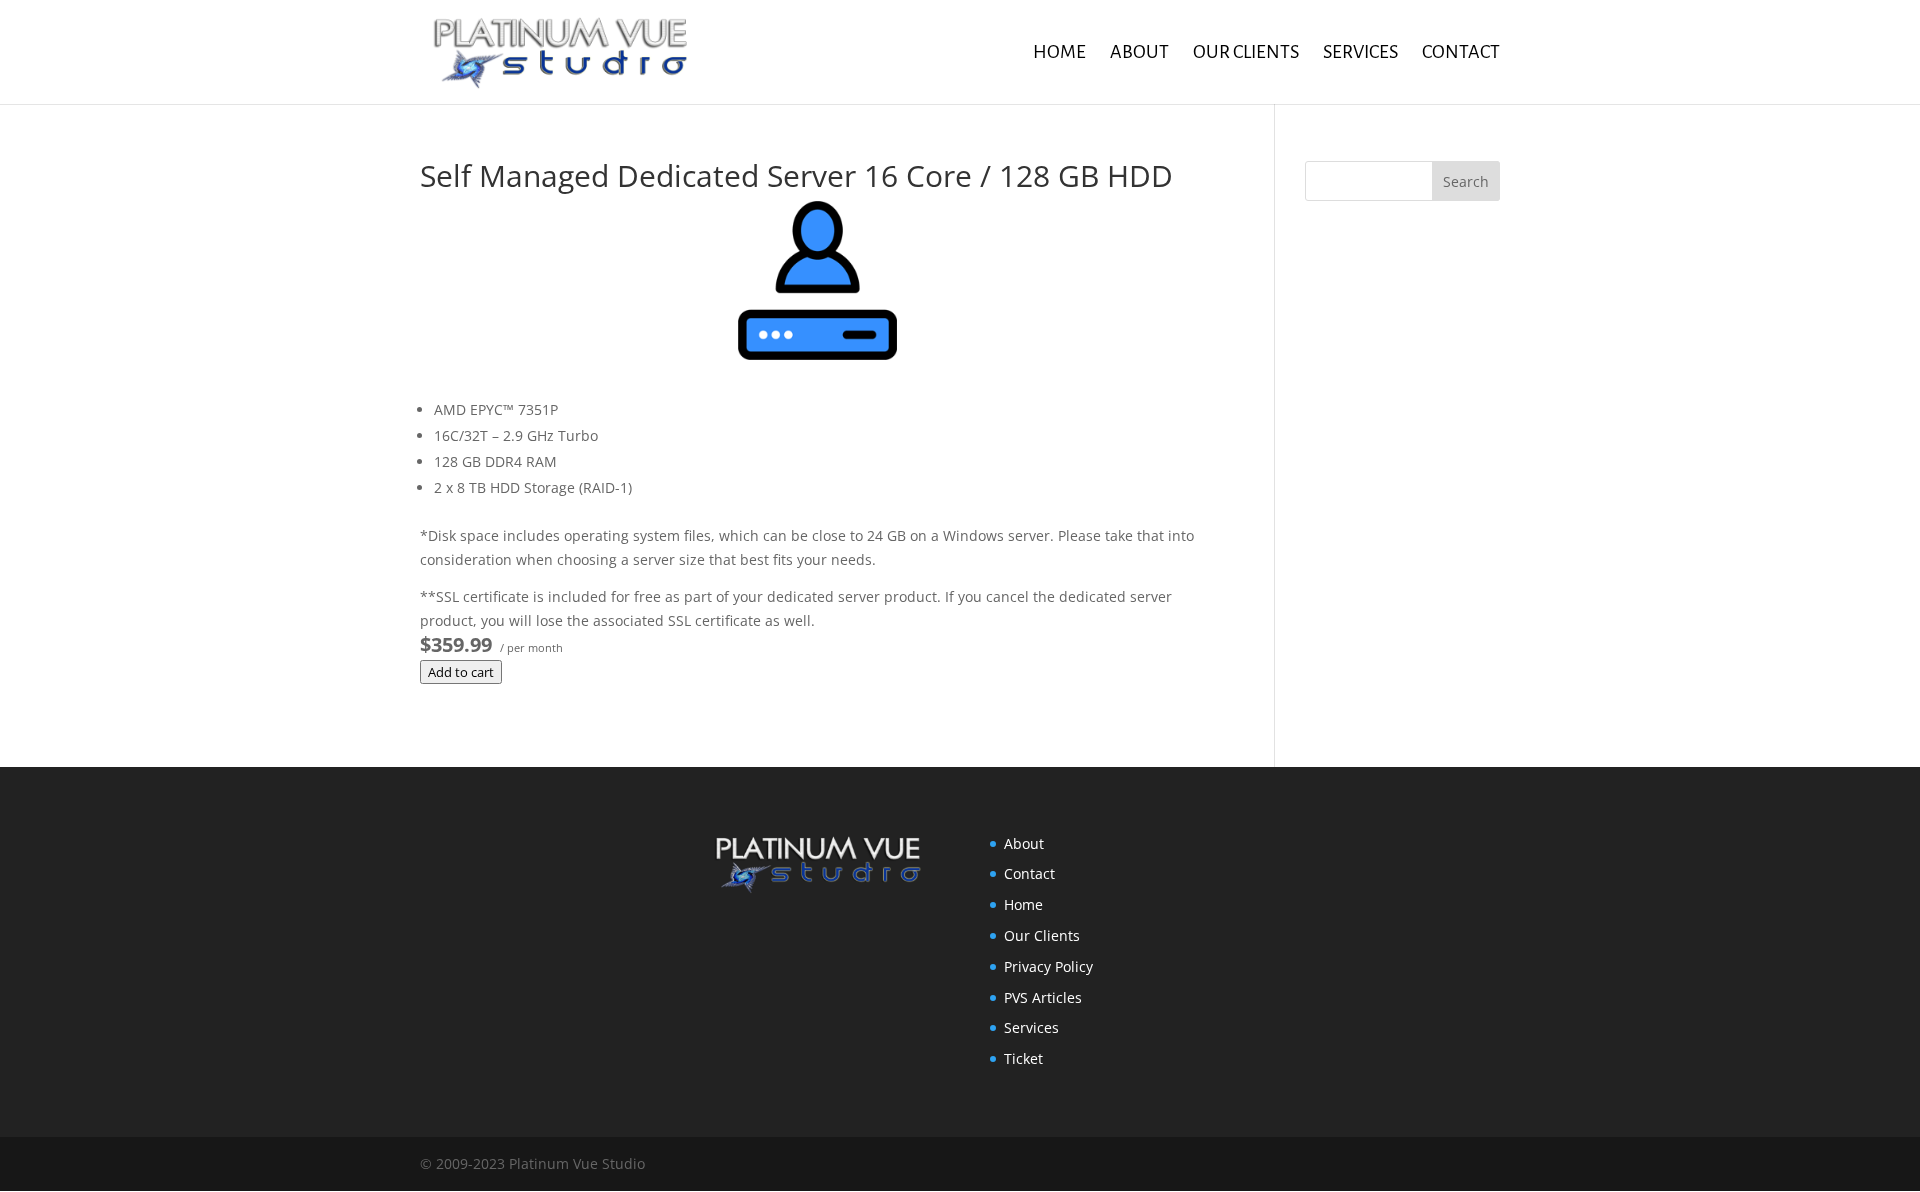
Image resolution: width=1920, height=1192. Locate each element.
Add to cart (461, 672)
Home (1059, 53)
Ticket (1023, 1058)
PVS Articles (1043, 997)
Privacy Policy (1048, 966)
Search (1466, 181)
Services (1360, 53)
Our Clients (1246, 53)
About (1139, 53)
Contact (1461, 53)
